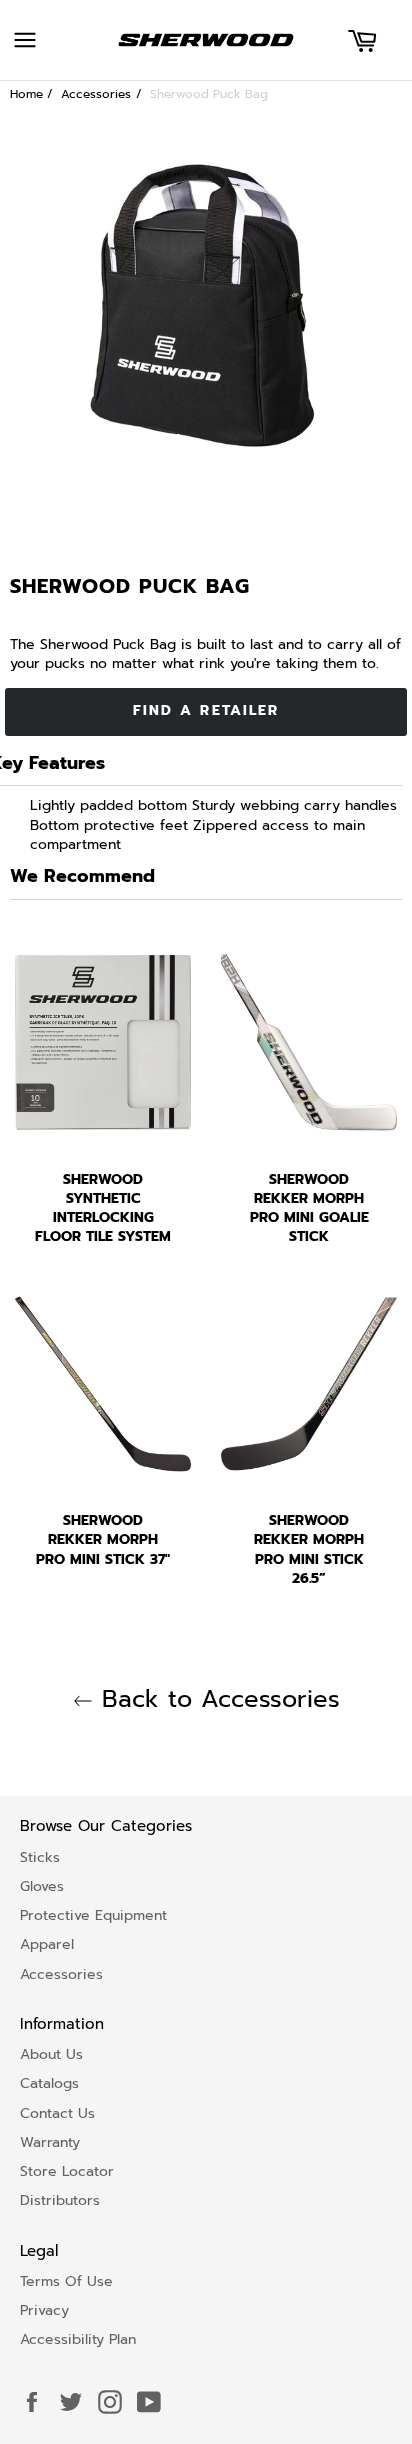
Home (26, 94)
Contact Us (57, 2113)
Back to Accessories (216, 1699)
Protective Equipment (93, 1915)
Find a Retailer (206, 710)
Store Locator (67, 2171)
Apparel (47, 1944)
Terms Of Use (66, 2281)
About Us (51, 2054)
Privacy (44, 2310)
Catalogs (49, 2083)
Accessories (96, 94)
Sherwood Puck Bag (209, 94)
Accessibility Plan (78, 2339)
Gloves (42, 1886)
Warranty (50, 2142)
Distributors (60, 2200)
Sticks (40, 1857)
